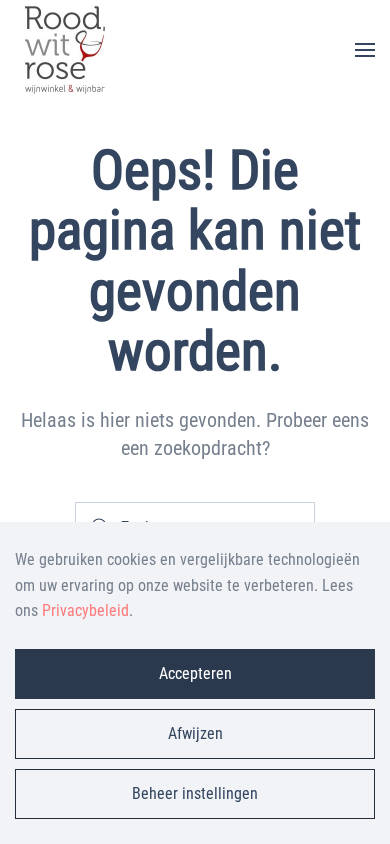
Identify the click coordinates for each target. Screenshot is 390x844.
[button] (365, 50)
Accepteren (195, 673)
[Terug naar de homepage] (65, 50)
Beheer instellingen (195, 793)
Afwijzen (195, 733)
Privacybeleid (85, 610)
